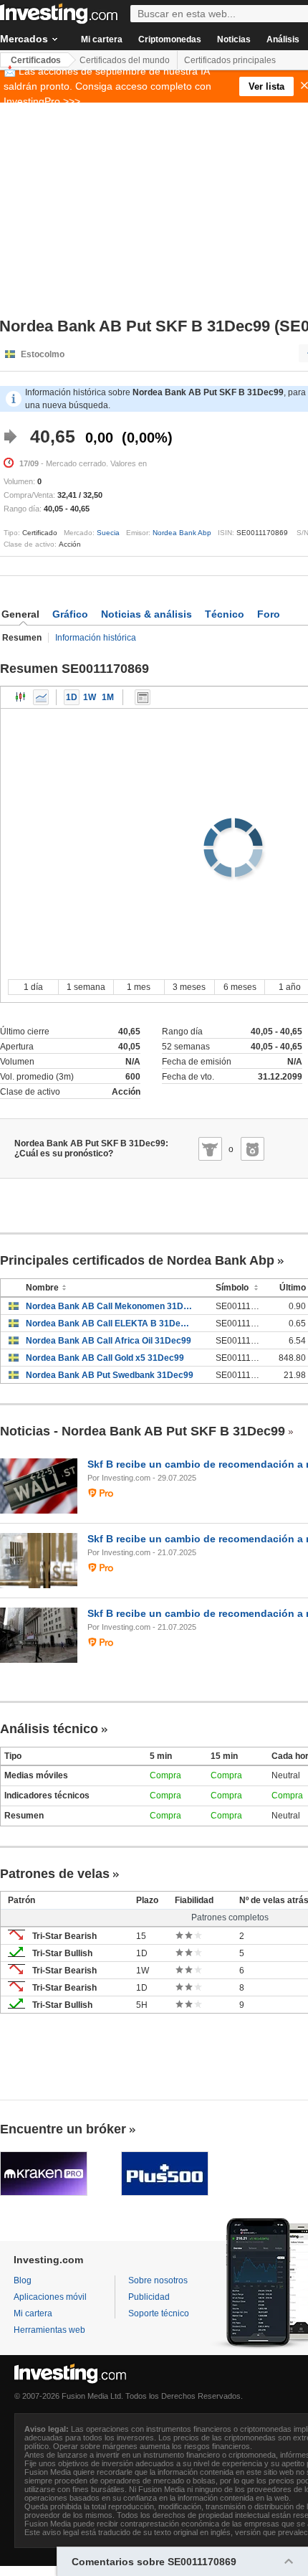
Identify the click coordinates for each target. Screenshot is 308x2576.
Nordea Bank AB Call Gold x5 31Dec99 (105, 1358)
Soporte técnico (159, 2313)
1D (72, 697)
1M (108, 697)
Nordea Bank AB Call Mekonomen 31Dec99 (110, 1306)
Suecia (108, 533)
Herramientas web (49, 2330)
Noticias (234, 39)
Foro (269, 614)
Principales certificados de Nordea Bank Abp (137, 1260)
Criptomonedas (170, 39)
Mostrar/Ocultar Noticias (143, 697)
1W (90, 697)
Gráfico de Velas (21, 697)
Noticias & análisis (146, 614)
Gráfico (70, 614)
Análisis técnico (49, 1729)
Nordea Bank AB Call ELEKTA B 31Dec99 (110, 1324)
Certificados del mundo (125, 60)
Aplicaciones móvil (50, 2297)
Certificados (36, 60)
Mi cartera (102, 39)
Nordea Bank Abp (182, 533)
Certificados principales (230, 60)
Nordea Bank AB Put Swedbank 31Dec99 (110, 1375)
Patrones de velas (55, 1874)
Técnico (225, 614)
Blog (23, 2280)
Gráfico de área (41, 697)
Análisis (283, 39)
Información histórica (96, 638)
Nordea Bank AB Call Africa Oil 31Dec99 (109, 1341)
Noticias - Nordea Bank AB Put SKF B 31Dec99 (143, 1431)
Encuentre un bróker (63, 2129)
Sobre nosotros (158, 2280)
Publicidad (149, 2297)
